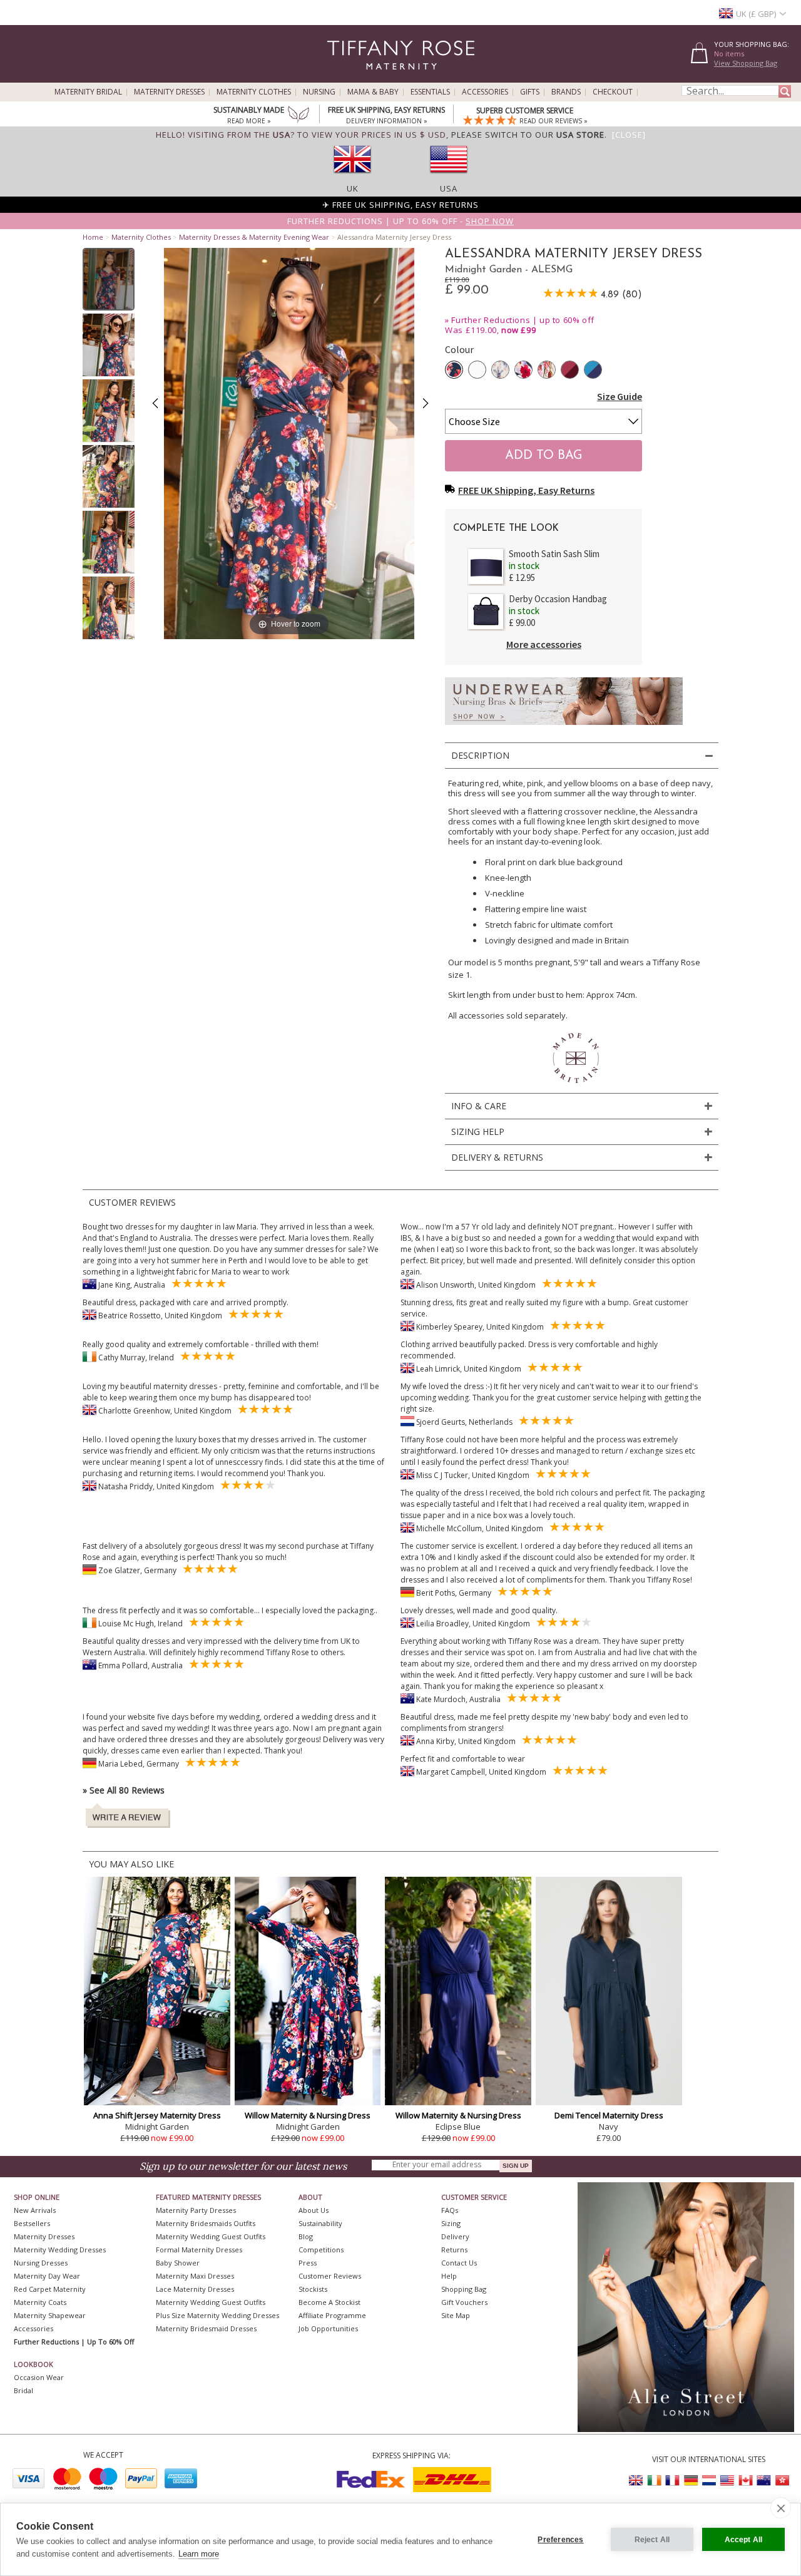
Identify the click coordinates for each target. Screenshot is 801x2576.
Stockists (313, 2289)
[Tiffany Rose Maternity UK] (636, 2481)
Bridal (23, 2390)
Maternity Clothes (254, 92)
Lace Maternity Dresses (195, 2289)
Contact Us (459, 2263)
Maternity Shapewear (50, 2315)
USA (449, 188)
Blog (306, 2236)
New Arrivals (35, 2210)
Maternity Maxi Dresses (195, 2276)
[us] (449, 177)
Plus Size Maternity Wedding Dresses (217, 2315)
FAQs (450, 2210)
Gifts (530, 92)
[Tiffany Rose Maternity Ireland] (655, 2481)
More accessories (544, 644)
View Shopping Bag (746, 63)
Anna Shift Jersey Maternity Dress (157, 2115)
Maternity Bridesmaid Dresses (206, 2328)
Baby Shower (178, 2263)
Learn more (199, 2554)
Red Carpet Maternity (50, 2289)
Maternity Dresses (169, 92)
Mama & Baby (373, 92)
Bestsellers (32, 2223)
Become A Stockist (329, 2302)
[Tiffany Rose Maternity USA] (727, 2481)
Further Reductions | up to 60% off (523, 320)
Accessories (485, 92)
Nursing (319, 92)
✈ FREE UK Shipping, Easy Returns (400, 205)
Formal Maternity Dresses (199, 2250)
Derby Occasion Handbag (558, 599)
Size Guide (620, 396)
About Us (314, 2210)
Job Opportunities (328, 2328)
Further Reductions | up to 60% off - (400, 221)
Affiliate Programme (332, 2315)
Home (93, 237)
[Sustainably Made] (298, 116)
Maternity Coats (40, 2302)
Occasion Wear (39, 2377)
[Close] (629, 135)
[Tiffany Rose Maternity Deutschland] (691, 2481)
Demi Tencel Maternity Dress (609, 2115)
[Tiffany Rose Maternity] (344, 77)
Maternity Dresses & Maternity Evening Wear (254, 237)
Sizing (451, 2223)
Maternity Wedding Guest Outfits (211, 2236)
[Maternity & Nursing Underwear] (564, 728)
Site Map (456, 2315)
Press (308, 2263)
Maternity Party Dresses (196, 2210)
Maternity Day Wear (47, 2276)
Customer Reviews (330, 2276)
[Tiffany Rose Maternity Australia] (763, 2481)
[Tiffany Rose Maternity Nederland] (709, 2481)
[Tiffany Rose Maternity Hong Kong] (782, 2481)
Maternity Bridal (88, 92)
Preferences (560, 2540)
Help (449, 2276)
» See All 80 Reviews (124, 1790)
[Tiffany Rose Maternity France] (673, 2481)
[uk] (352, 177)
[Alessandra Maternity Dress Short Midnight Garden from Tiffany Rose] (109, 279)
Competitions (321, 2250)
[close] (781, 2508)
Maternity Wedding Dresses (60, 2250)
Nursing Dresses (41, 2263)
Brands (566, 92)
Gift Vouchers (464, 2302)
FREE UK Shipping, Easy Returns (526, 490)
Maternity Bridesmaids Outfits (206, 2223)
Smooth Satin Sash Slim (554, 554)
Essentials (430, 92)
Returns (454, 2250)
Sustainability (320, 2223)
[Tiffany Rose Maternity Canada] (745, 2481)
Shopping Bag (464, 2289)
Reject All (652, 2540)
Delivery (455, 2236)
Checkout (613, 92)
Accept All (744, 2540)
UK (353, 188)
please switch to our (528, 135)
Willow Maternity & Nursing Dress (308, 2115)
